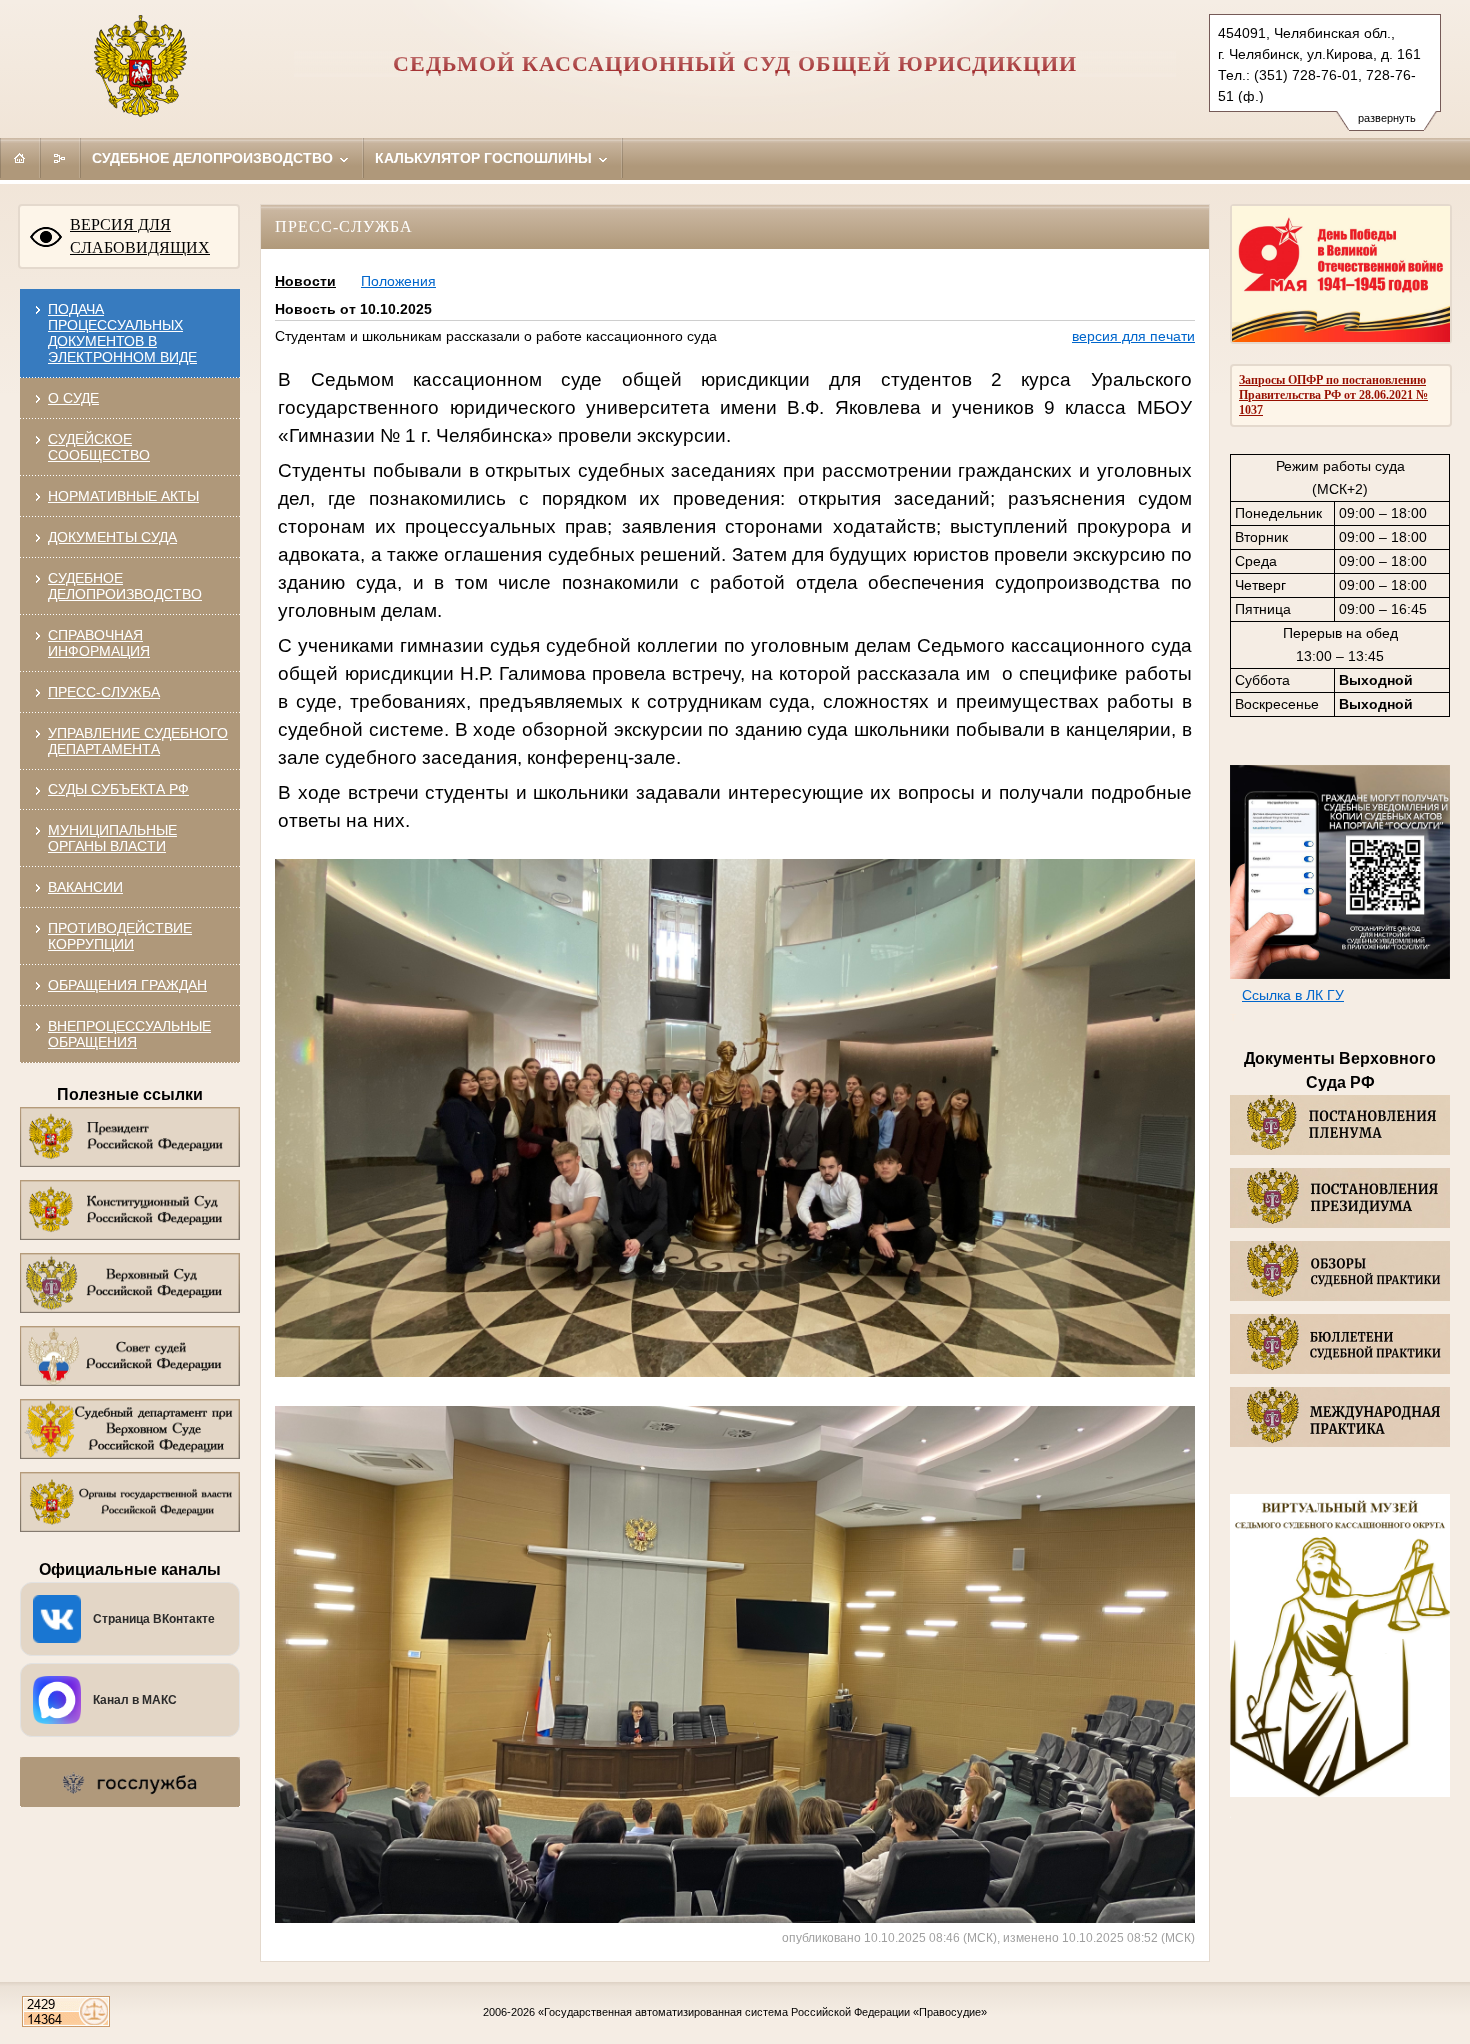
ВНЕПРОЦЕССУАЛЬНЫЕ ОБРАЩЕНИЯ (129, 1034)
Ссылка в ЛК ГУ (1293, 995)
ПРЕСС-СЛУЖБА (104, 692)
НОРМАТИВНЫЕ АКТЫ (123, 496)
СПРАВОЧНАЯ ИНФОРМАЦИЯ (99, 643)
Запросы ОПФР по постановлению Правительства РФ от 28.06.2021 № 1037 (1333, 395)
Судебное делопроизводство (214, 158)
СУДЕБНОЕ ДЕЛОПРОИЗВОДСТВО (125, 586)
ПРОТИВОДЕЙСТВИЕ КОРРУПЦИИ (120, 936)
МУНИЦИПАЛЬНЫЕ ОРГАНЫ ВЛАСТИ (112, 838)
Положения (398, 281)
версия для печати (1133, 336)
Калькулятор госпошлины (485, 158)
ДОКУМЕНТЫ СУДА (112, 537)
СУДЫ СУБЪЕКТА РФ (118, 789)
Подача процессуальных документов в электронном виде (122, 333)
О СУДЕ (73, 398)
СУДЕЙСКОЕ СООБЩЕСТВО (99, 447)
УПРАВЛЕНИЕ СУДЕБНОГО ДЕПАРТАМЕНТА (138, 741)
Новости (305, 281)
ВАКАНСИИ (85, 887)
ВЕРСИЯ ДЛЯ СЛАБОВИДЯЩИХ (140, 236)
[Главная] (20, 158)
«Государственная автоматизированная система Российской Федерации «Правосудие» (762, 2012)
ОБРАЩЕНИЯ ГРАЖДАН (127, 985)
